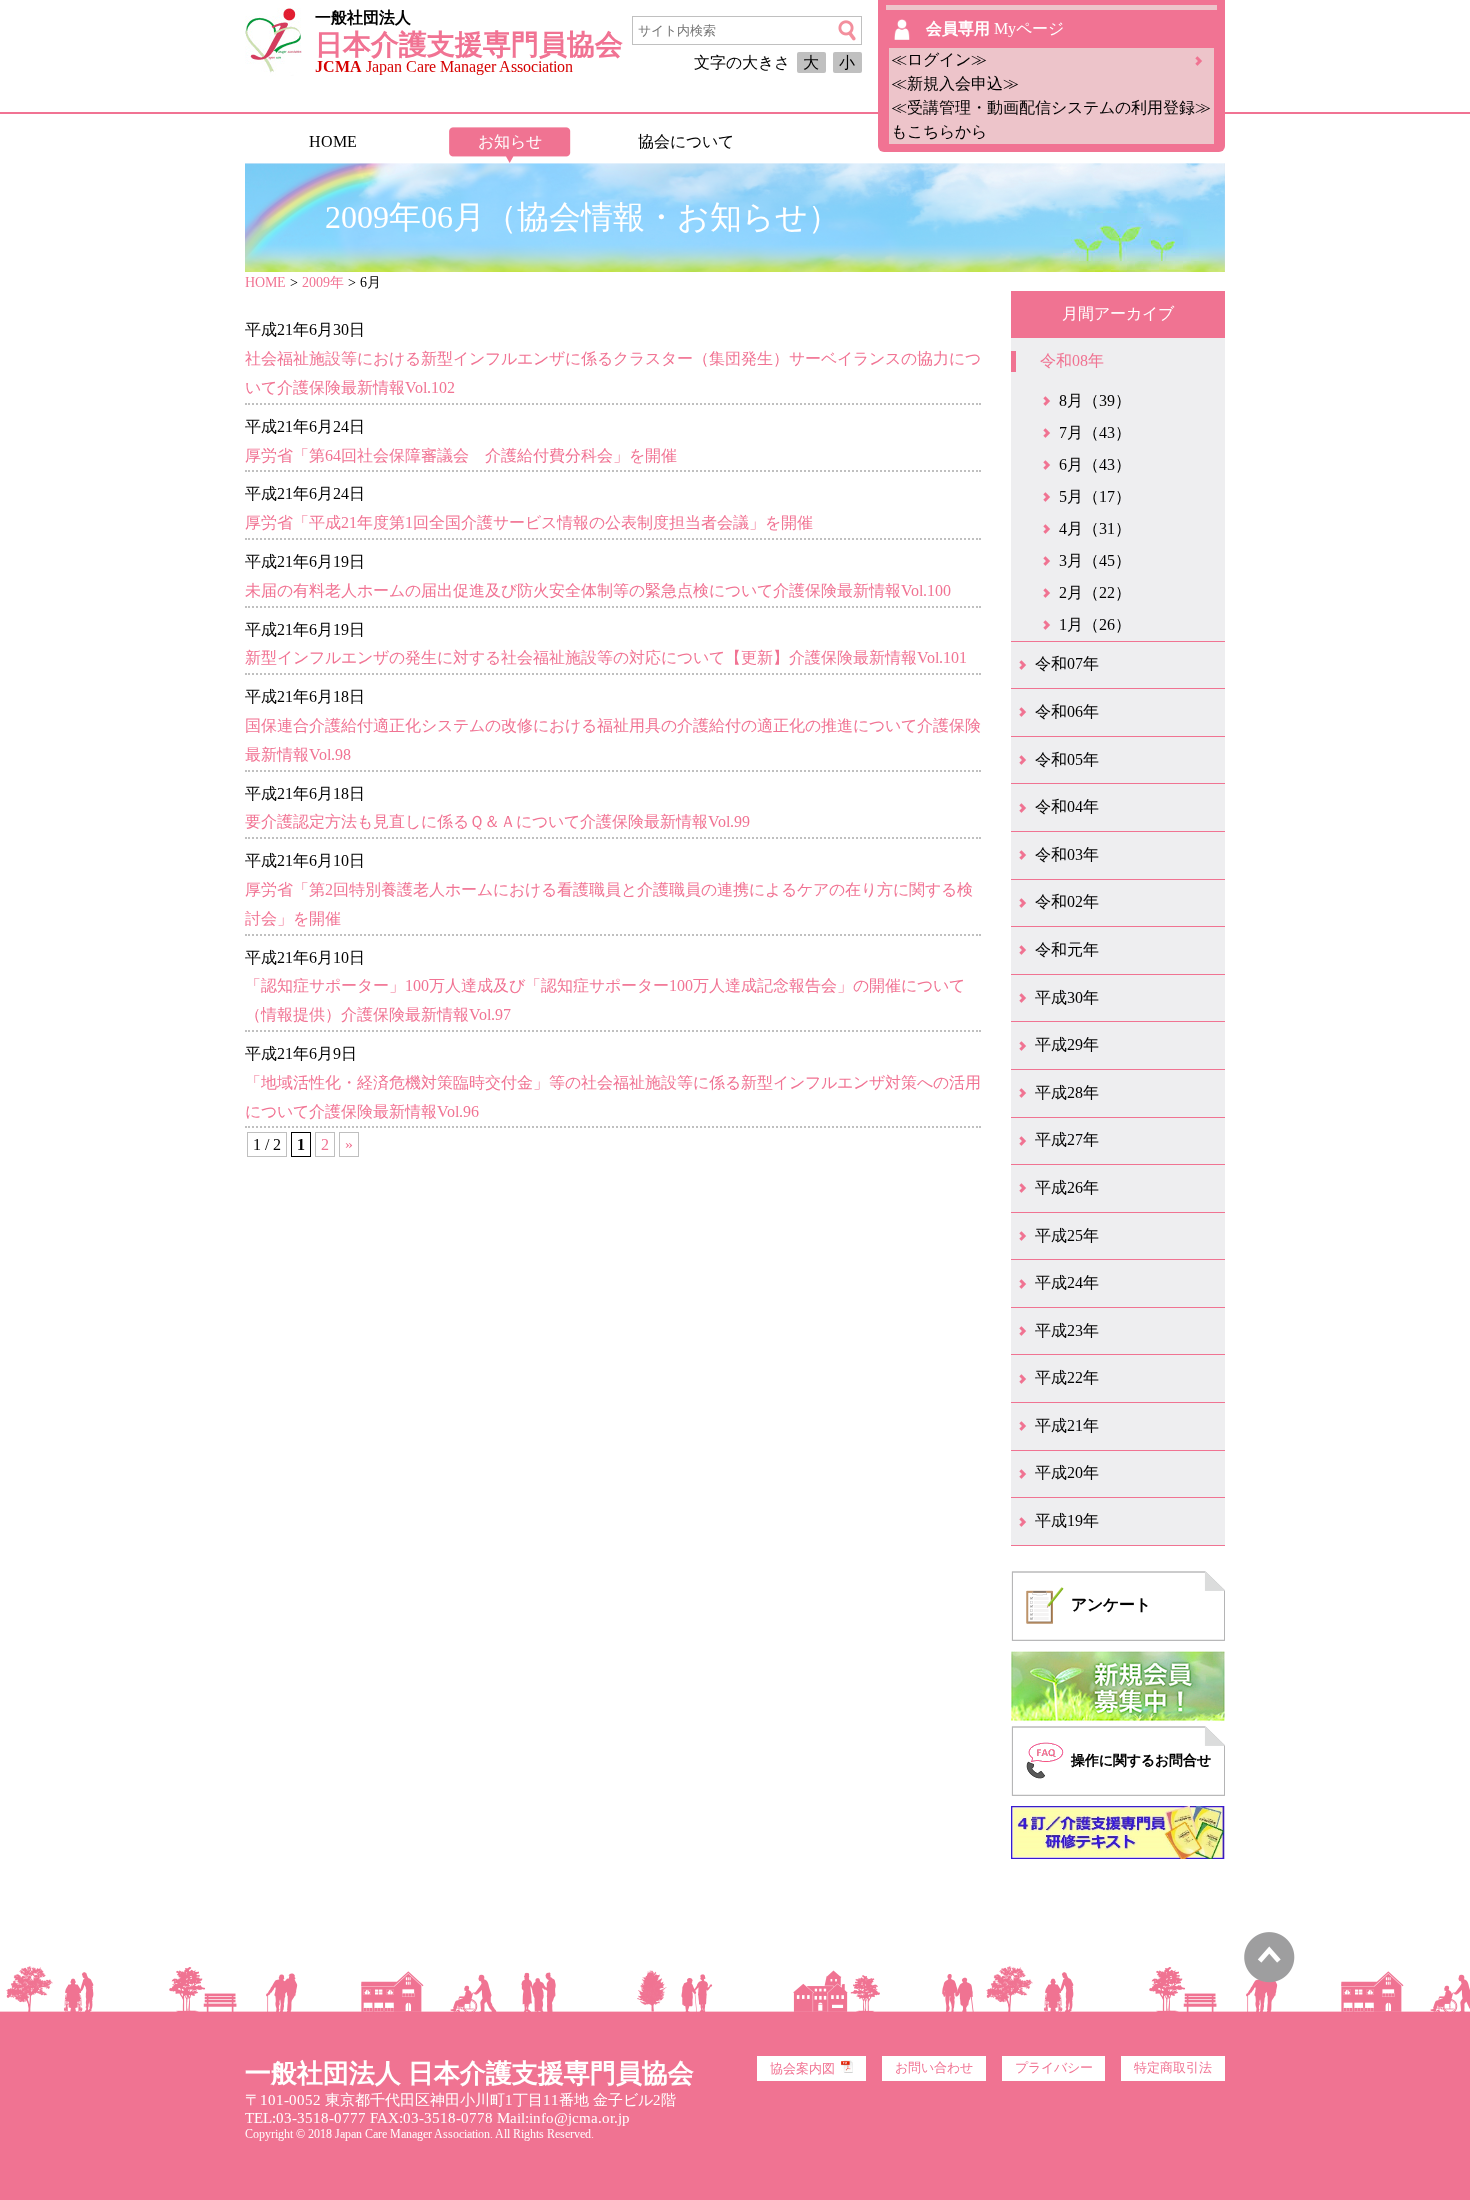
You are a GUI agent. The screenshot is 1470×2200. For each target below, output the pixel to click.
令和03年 (1067, 854)
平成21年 (1067, 1425)
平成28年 (1067, 1092)
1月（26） (1095, 624)
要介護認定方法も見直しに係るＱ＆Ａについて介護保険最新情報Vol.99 (497, 821)
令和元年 (1067, 949)
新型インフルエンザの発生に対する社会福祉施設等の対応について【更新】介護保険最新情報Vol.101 (606, 657)
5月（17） (1095, 496)
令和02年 (1067, 901)
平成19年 (1067, 1520)
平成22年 (1067, 1377)
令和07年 (1067, 663)
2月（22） (1095, 592)
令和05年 (1067, 759)
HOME (333, 141)
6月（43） (1095, 464)
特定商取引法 (1173, 2068)
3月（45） (1095, 560)
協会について (686, 141)
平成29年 (1067, 1044)
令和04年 (1067, 806)
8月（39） (1095, 400)
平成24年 (1067, 1282)
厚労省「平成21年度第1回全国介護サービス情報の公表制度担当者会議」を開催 (529, 522)
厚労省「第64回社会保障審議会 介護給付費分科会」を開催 (461, 455)
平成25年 (1067, 1235)
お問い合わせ (934, 2068)
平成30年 (1067, 997)
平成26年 (1067, 1187)
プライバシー (1054, 2068)
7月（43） (1095, 432)
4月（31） (1095, 528)
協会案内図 (802, 2069)
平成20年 (1067, 1472)
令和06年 (1067, 711)
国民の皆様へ (862, 141)
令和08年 (1072, 360)
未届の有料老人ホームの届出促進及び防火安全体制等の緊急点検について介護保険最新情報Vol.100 (598, 590)
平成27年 (1067, 1139)
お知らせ (510, 141)
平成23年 (1067, 1330)
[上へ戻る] (1269, 1977)
